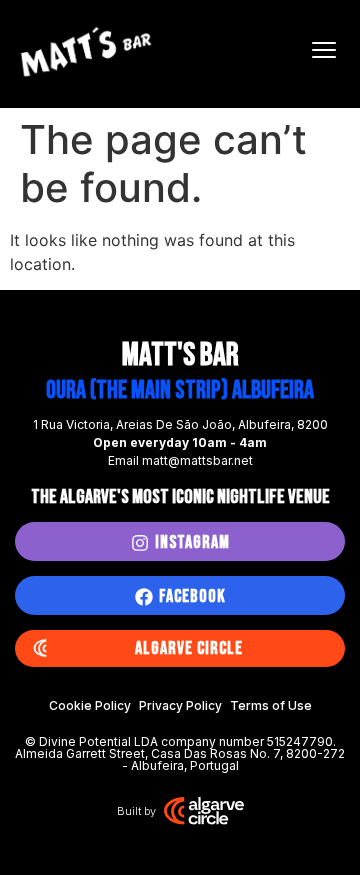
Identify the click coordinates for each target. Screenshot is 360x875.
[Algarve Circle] (40, 649)
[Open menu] (324, 50)
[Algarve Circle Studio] (204, 811)
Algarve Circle (189, 648)
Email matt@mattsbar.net (180, 460)
